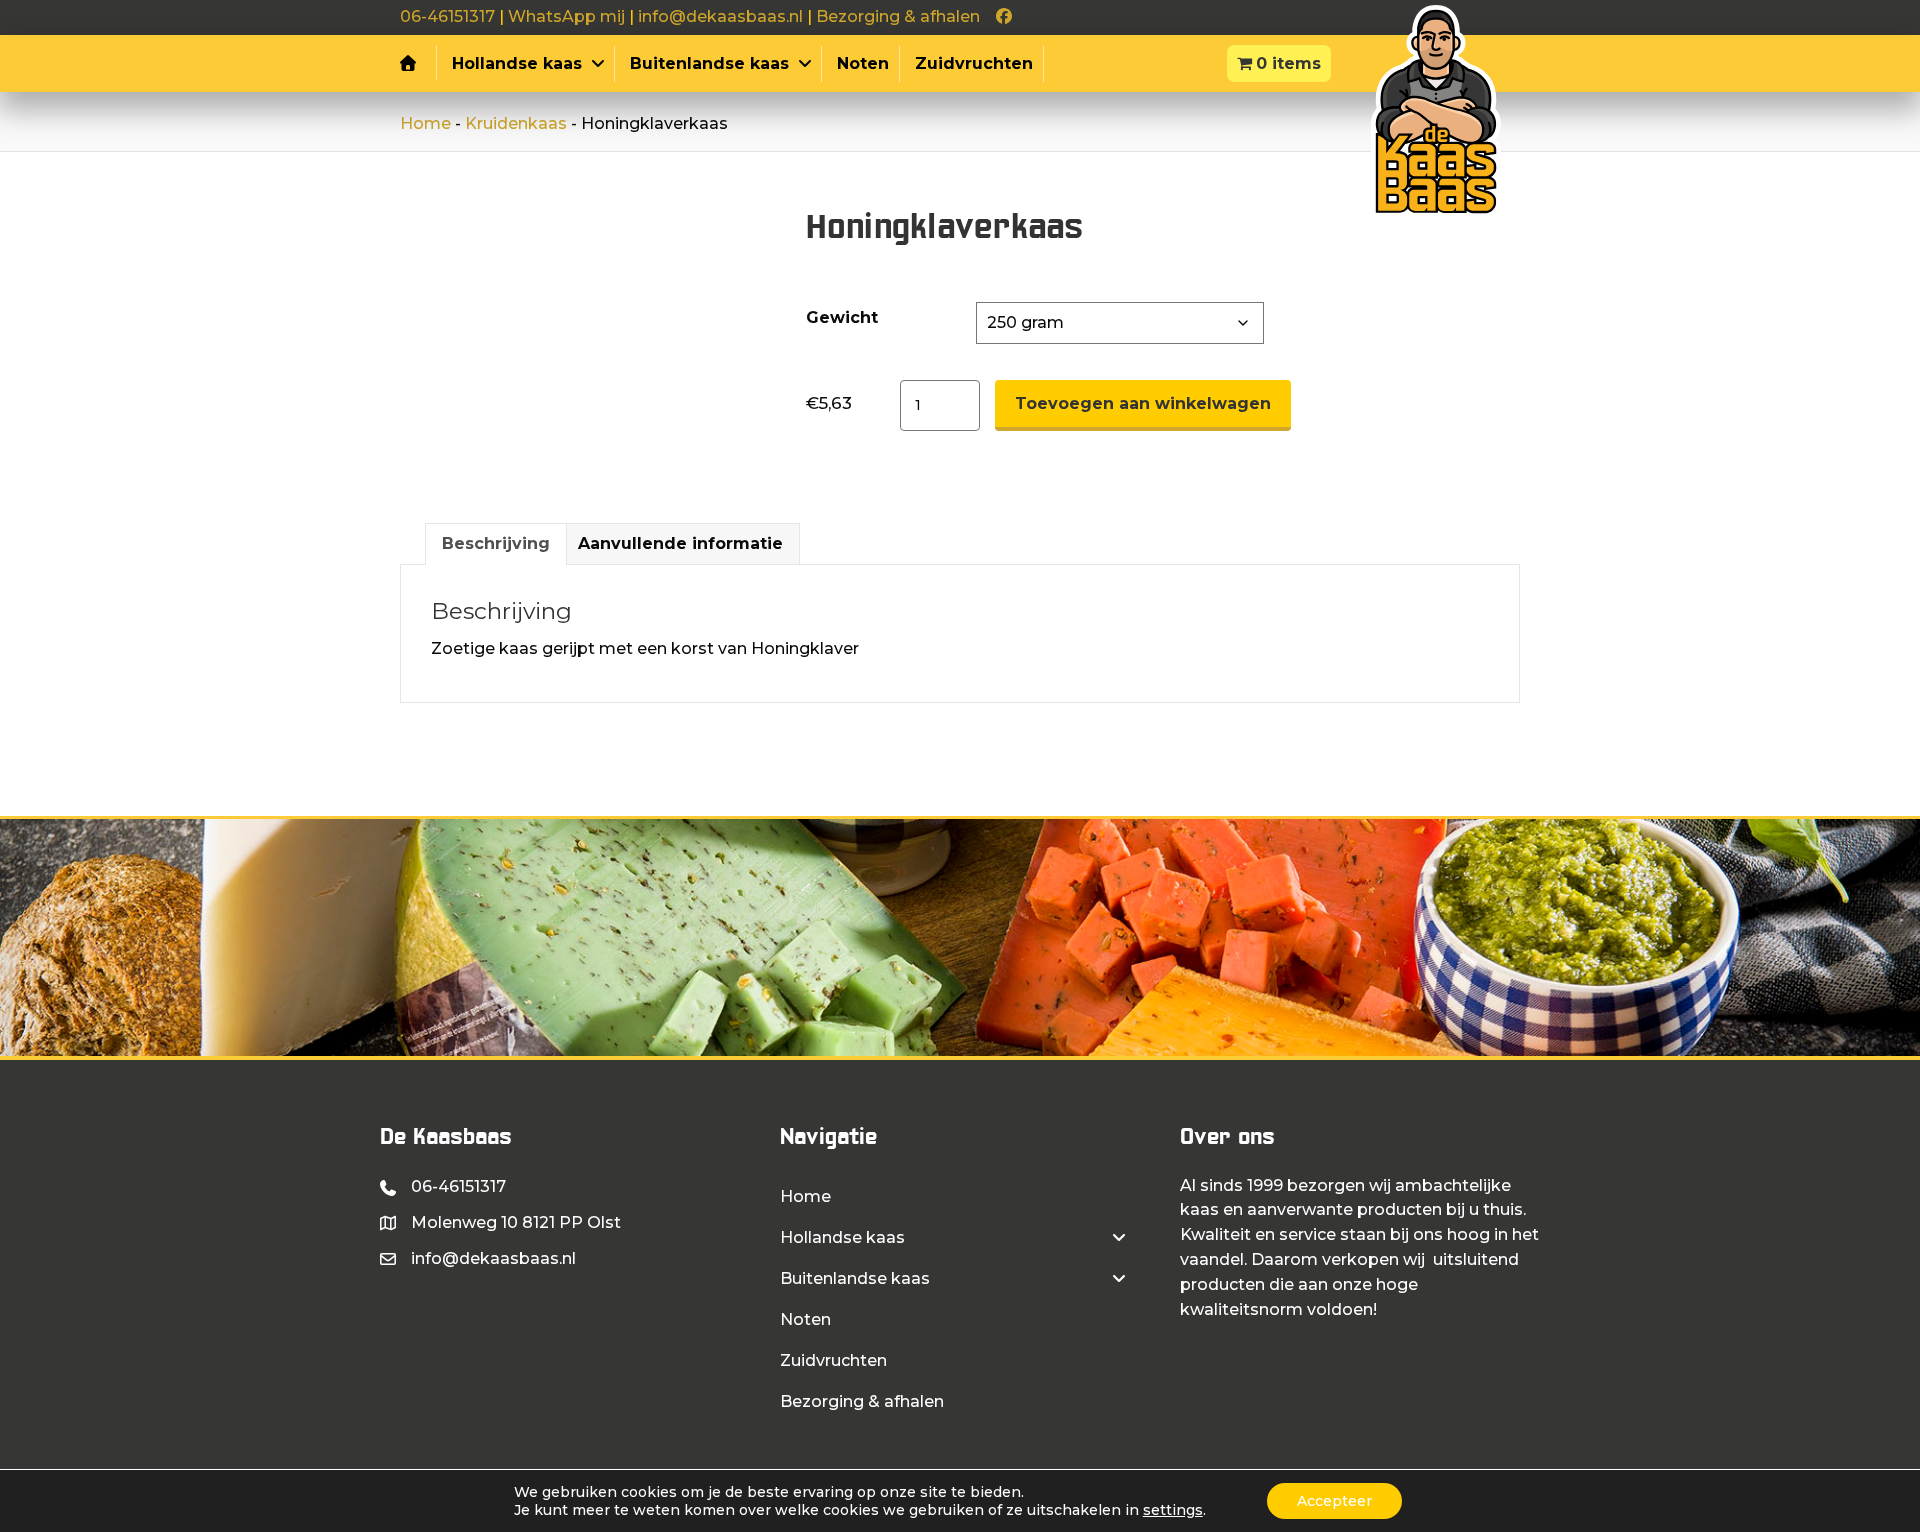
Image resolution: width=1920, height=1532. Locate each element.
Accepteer (1334, 1501)
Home (425, 123)
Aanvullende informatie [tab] (680, 543)
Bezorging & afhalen (898, 16)
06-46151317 (447, 16)
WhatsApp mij (566, 16)
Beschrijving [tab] (496, 543)
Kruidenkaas (516, 123)
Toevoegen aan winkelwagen (1143, 403)
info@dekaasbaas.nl (720, 16)
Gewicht (842, 317)
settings (1173, 1510)
